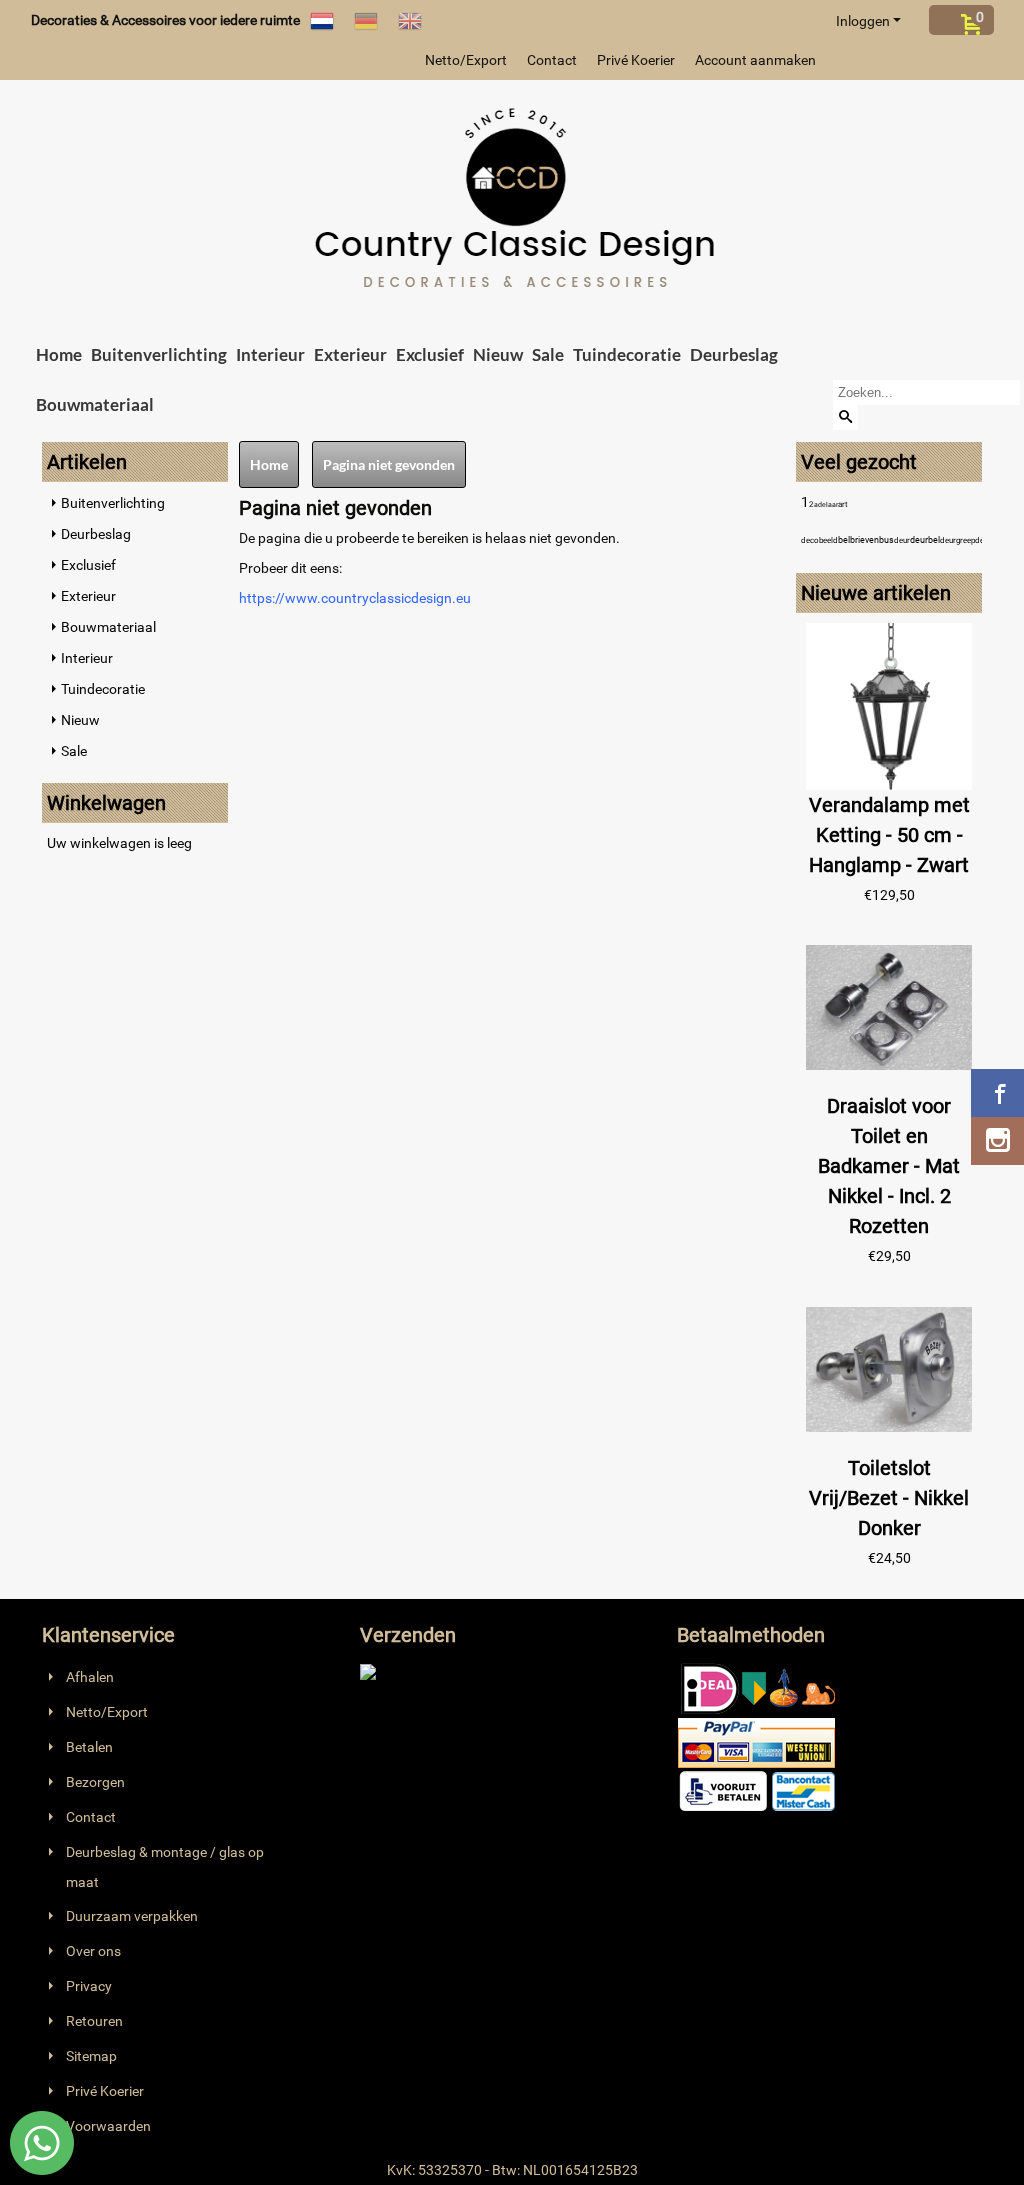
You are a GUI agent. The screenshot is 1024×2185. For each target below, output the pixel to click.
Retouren (94, 2021)
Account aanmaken (755, 60)
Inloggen (863, 21)
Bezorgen (95, 1782)
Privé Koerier (636, 60)
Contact (552, 60)
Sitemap (91, 2056)
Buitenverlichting (159, 354)
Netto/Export (466, 60)
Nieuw (498, 354)
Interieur (270, 354)
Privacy (89, 1986)
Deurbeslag (734, 354)
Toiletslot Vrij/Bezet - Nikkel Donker (889, 1498)
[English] (410, 20)
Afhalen (90, 1677)
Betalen (89, 1747)
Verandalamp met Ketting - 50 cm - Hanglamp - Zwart (889, 835)
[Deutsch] (366, 20)
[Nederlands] (322, 20)
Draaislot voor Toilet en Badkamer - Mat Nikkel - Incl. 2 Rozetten (889, 1166)
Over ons (93, 1951)
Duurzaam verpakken (132, 1916)
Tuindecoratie (627, 354)
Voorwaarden (108, 2126)
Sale (548, 354)
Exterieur (350, 354)
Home (59, 354)
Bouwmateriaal (95, 404)
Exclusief (430, 354)
